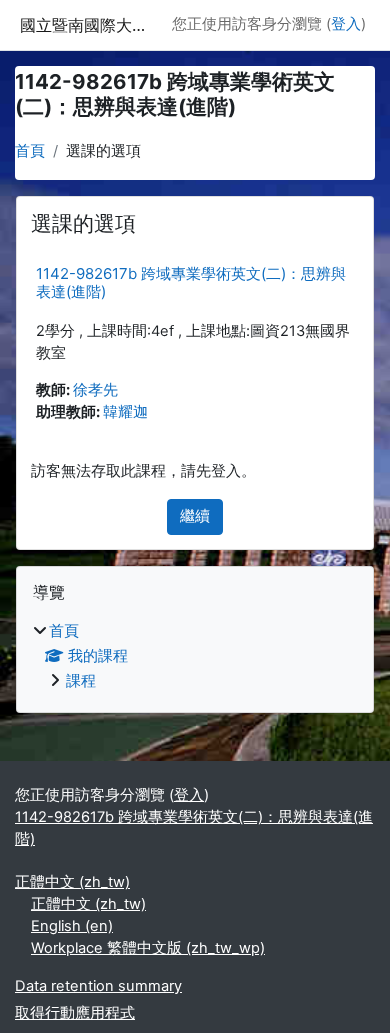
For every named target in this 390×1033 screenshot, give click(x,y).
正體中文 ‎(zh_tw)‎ (72, 882)
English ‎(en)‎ (72, 926)
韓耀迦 (125, 412)
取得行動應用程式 (75, 1013)
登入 (346, 24)
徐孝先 (95, 390)
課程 (81, 681)
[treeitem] (195, 657)
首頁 (30, 151)
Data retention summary (98, 986)
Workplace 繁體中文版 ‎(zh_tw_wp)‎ (148, 948)
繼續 (195, 516)
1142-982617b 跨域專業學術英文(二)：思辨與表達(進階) (191, 282)
